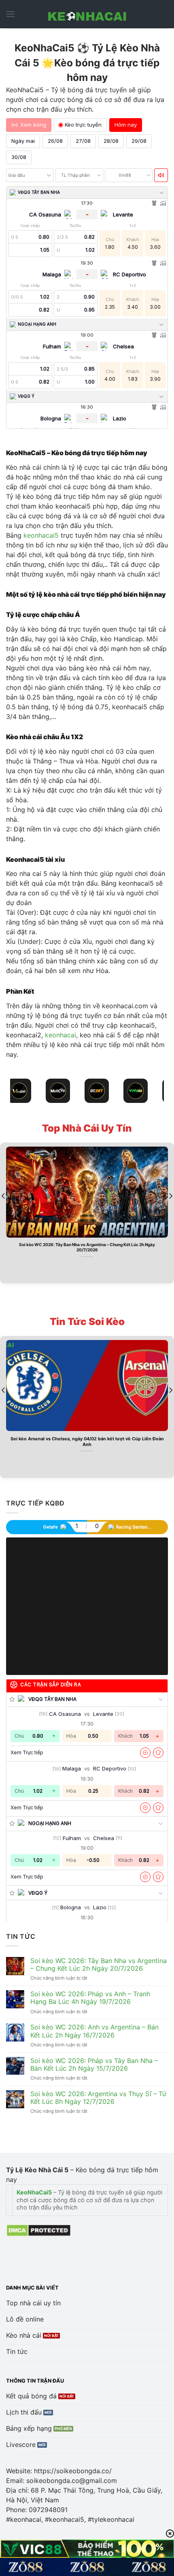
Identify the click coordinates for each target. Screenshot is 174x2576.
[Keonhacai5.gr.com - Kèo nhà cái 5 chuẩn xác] (87, 14)
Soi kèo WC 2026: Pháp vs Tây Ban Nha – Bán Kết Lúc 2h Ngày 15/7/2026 (94, 2065)
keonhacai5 (41, 535)
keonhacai (60, 1035)
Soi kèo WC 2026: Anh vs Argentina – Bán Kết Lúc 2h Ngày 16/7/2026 (94, 2031)
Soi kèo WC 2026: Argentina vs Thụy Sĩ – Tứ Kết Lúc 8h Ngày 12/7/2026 (98, 2098)
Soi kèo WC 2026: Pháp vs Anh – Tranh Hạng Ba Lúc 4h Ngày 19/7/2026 (90, 1998)
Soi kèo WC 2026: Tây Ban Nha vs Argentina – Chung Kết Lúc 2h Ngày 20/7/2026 (87, 1247)
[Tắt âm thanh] (161, 175)
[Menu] (11, 14)
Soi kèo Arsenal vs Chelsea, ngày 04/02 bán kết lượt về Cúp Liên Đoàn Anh (87, 1442)
